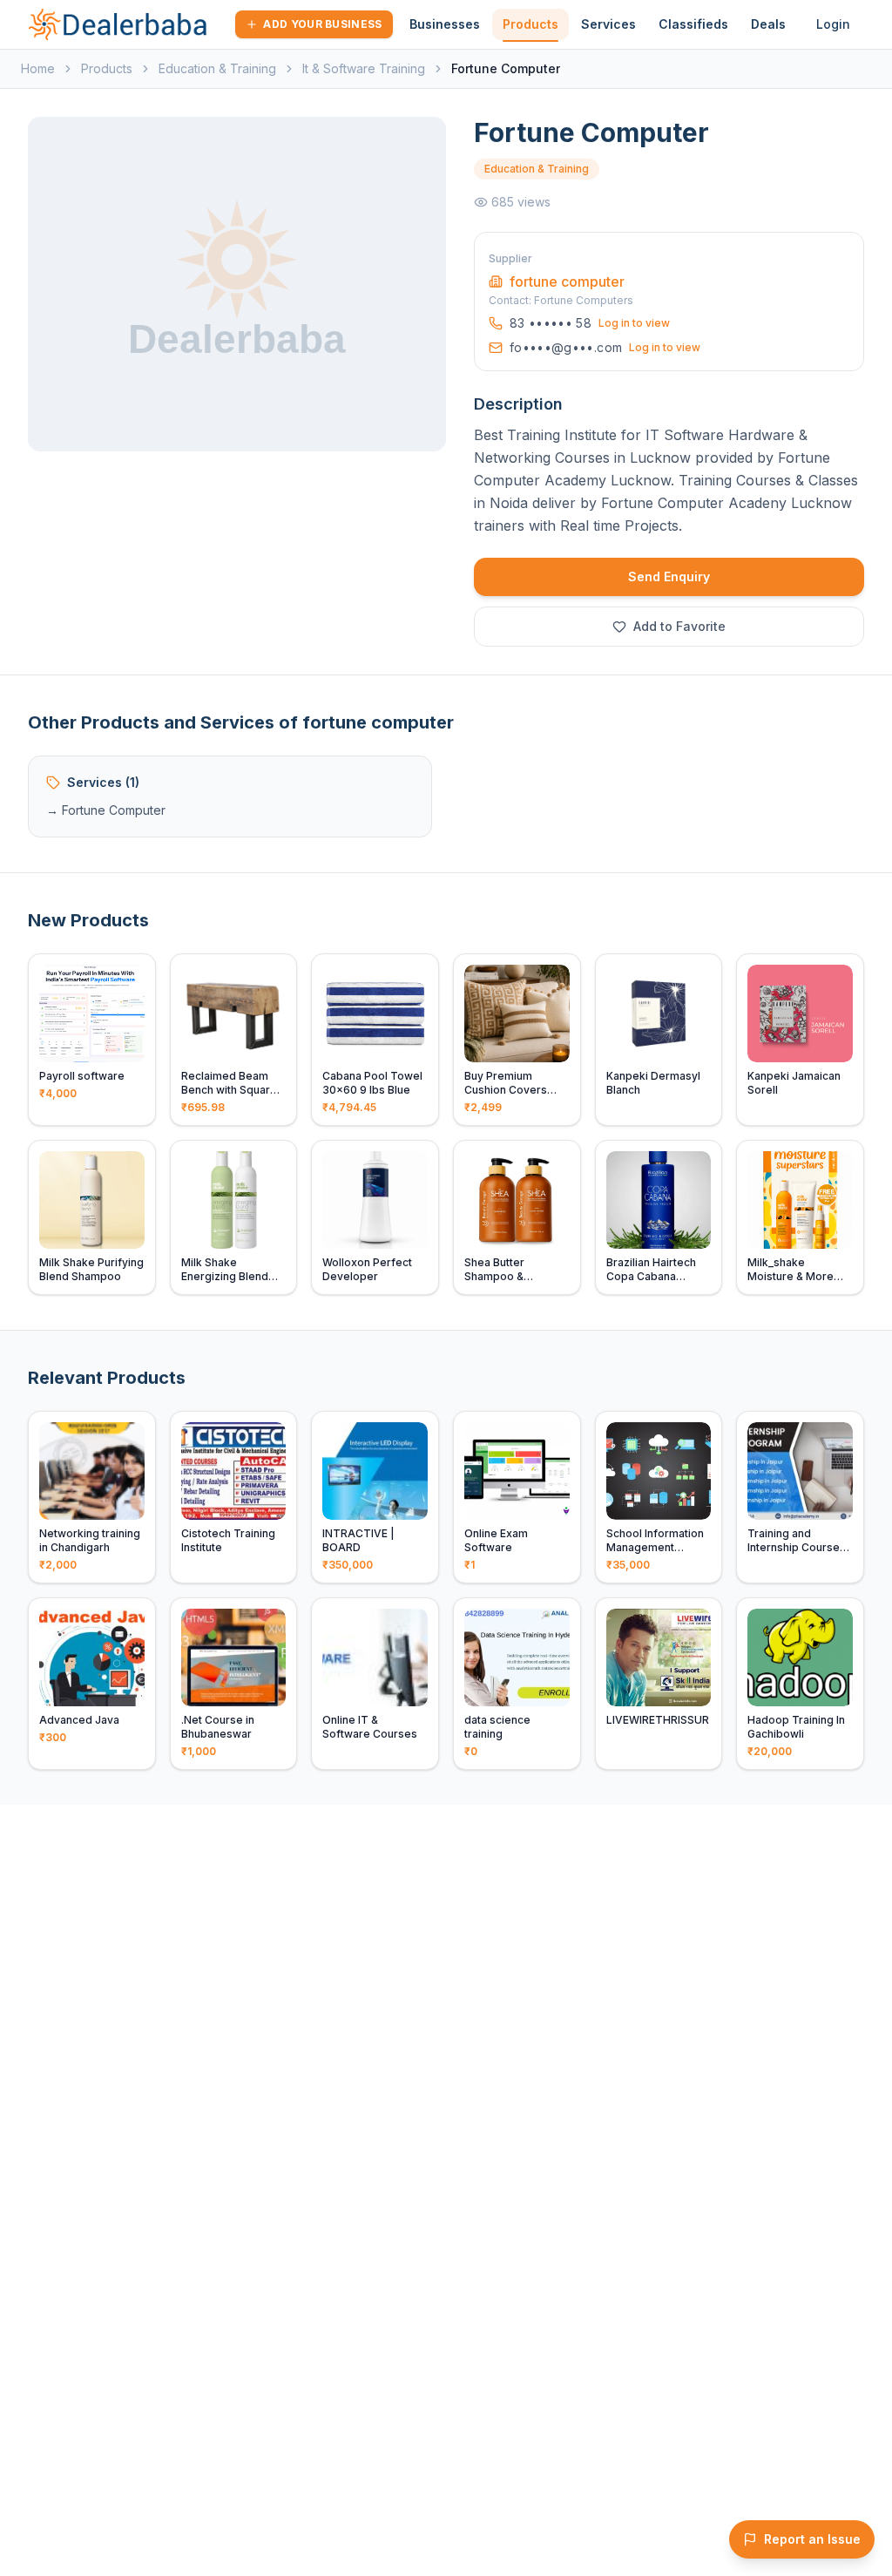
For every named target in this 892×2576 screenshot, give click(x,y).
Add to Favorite (679, 626)
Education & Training (217, 68)
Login (833, 24)
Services (608, 24)
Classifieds (693, 24)
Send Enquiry (669, 576)
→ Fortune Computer (106, 810)
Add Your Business (322, 24)
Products (530, 24)
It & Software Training (364, 68)
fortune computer (567, 281)
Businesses (445, 24)
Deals (768, 24)
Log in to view (634, 323)
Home (38, 68)
